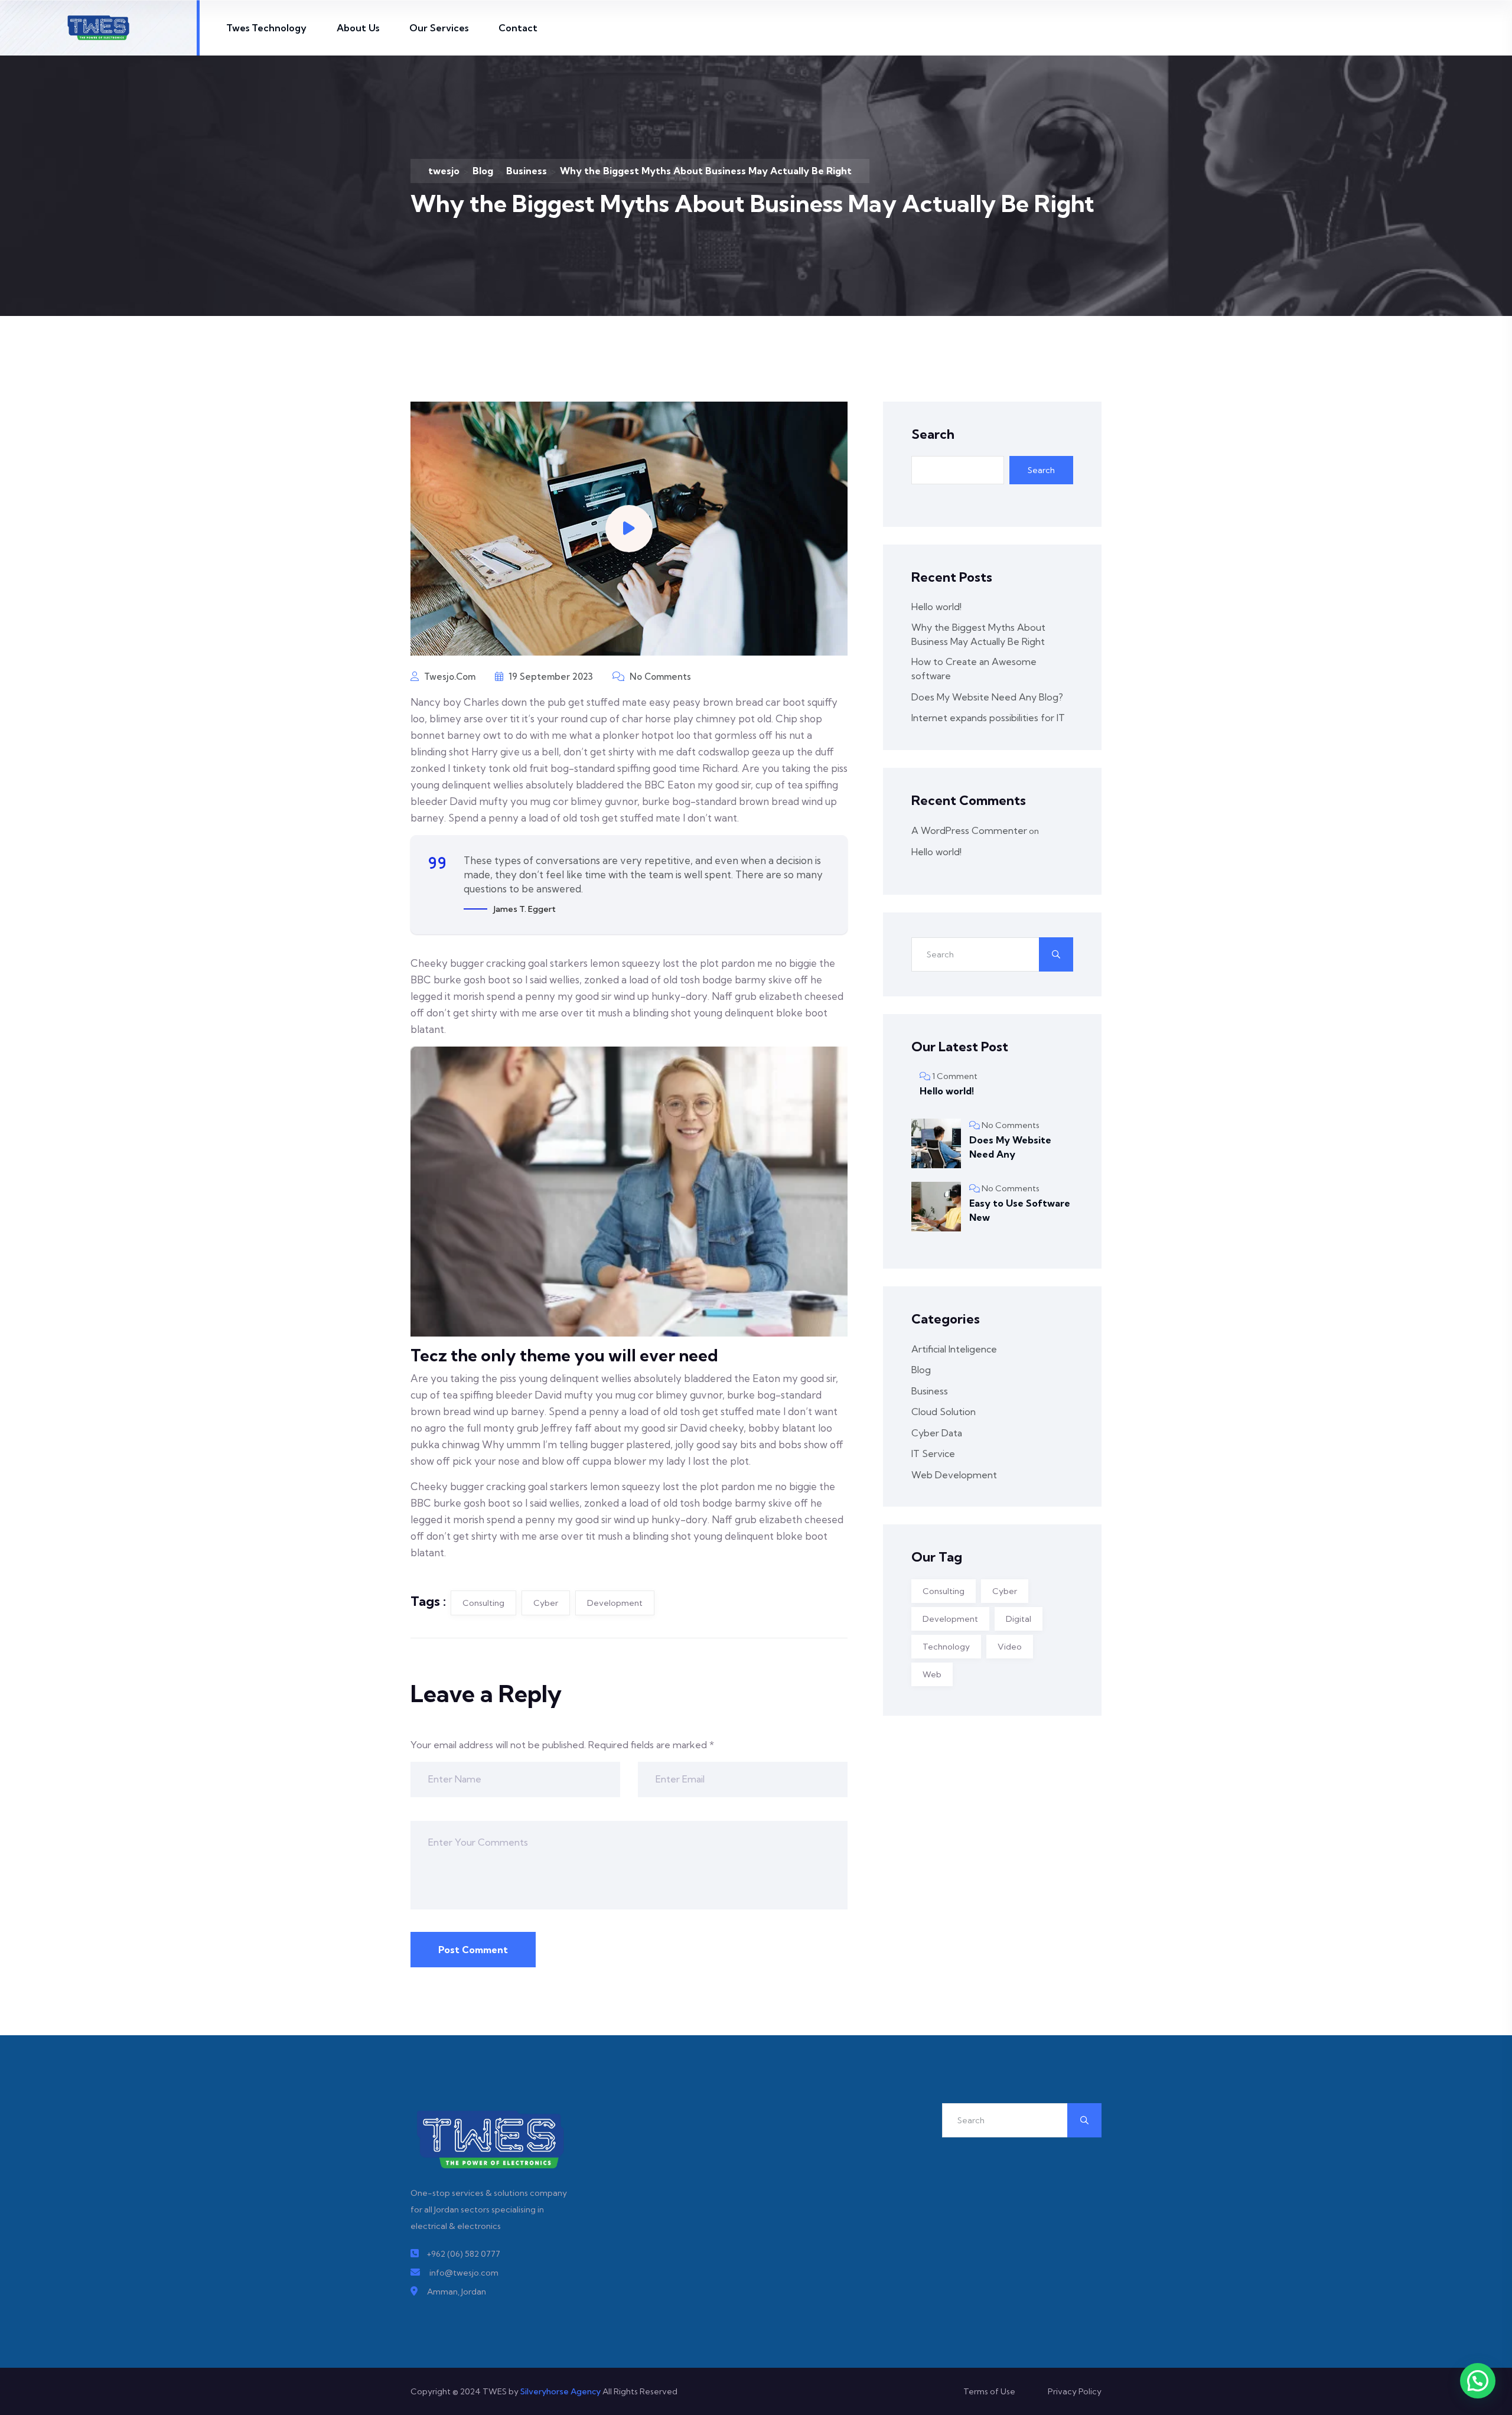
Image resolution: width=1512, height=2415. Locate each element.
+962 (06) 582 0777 (463, 2254)
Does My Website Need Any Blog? (987, 697)
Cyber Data (937, 1433)
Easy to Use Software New (1020, 1210)
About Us (358, 28)
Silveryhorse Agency (561, 2391)
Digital (1019, 1619)
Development (615, 1603)
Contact (518, 28)
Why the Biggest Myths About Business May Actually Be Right (978, 634)
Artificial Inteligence (954, 1349)
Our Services (439, 28)
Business (930, 1391)
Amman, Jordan (457, 2292)
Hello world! (936, 607)
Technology (946, 1647)
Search (933, 434)
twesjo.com (449, 677)
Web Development (954, 1475)
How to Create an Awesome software (974, 669)
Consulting (483, 1603)
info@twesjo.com (464, 2273)
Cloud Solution (944, 1412)
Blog (921, 1370)
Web (932, 1674)
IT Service (933, 1453)
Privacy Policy (1075, 2391)
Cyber (546, 1603)
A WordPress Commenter (969, 830)
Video (1010, 1647)
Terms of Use (989, 2391)
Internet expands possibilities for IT (988, 718)
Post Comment (473, 1950)
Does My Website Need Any (1010, 1147)
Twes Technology (266, 28)
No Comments (659, 677)
